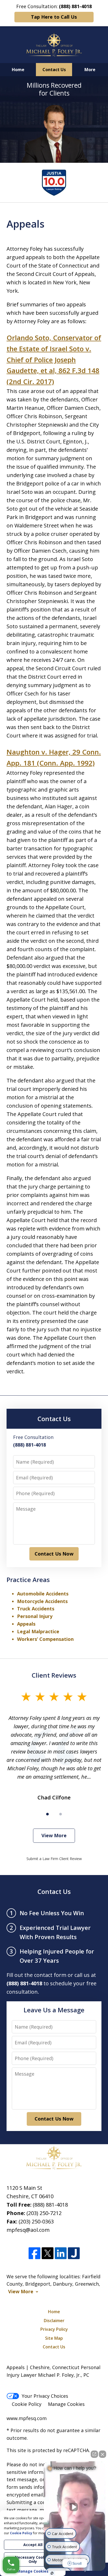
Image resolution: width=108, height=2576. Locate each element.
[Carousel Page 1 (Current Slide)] (47, 1814)
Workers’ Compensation (45, 1639)
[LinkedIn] (61, 2253)
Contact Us (54, 70)
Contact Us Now (54, 1554)
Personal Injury (35, 1616)
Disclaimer (54, 2321)
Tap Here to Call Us (54, 17)
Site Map (54, 2338)
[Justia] (74, 2253)
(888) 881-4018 (50, 2205)
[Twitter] (48, 2253)
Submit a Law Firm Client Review (54, 1859)
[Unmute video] (75, 2507)
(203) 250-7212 (44, 2213)
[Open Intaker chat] (52, 2573)
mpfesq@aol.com (28, 2230)
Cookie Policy (27, 2404)
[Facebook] (34, 2253)
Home (18, 70)
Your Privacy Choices (45, 2396)
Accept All (33, 2545)
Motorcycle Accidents (42, 1601)
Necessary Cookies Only (33, 2559)
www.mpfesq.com (27, 2418)
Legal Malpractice (38, 1631)
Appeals (26, 1624)
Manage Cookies (66, 2404)
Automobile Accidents (43, 1594)
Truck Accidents (36, 1609)
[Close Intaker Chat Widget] (102, 2454)
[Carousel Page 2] (61, 1814)
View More (54, 1835)
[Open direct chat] (94, 2454)
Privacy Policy (54, 2329)
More (90, 70)
